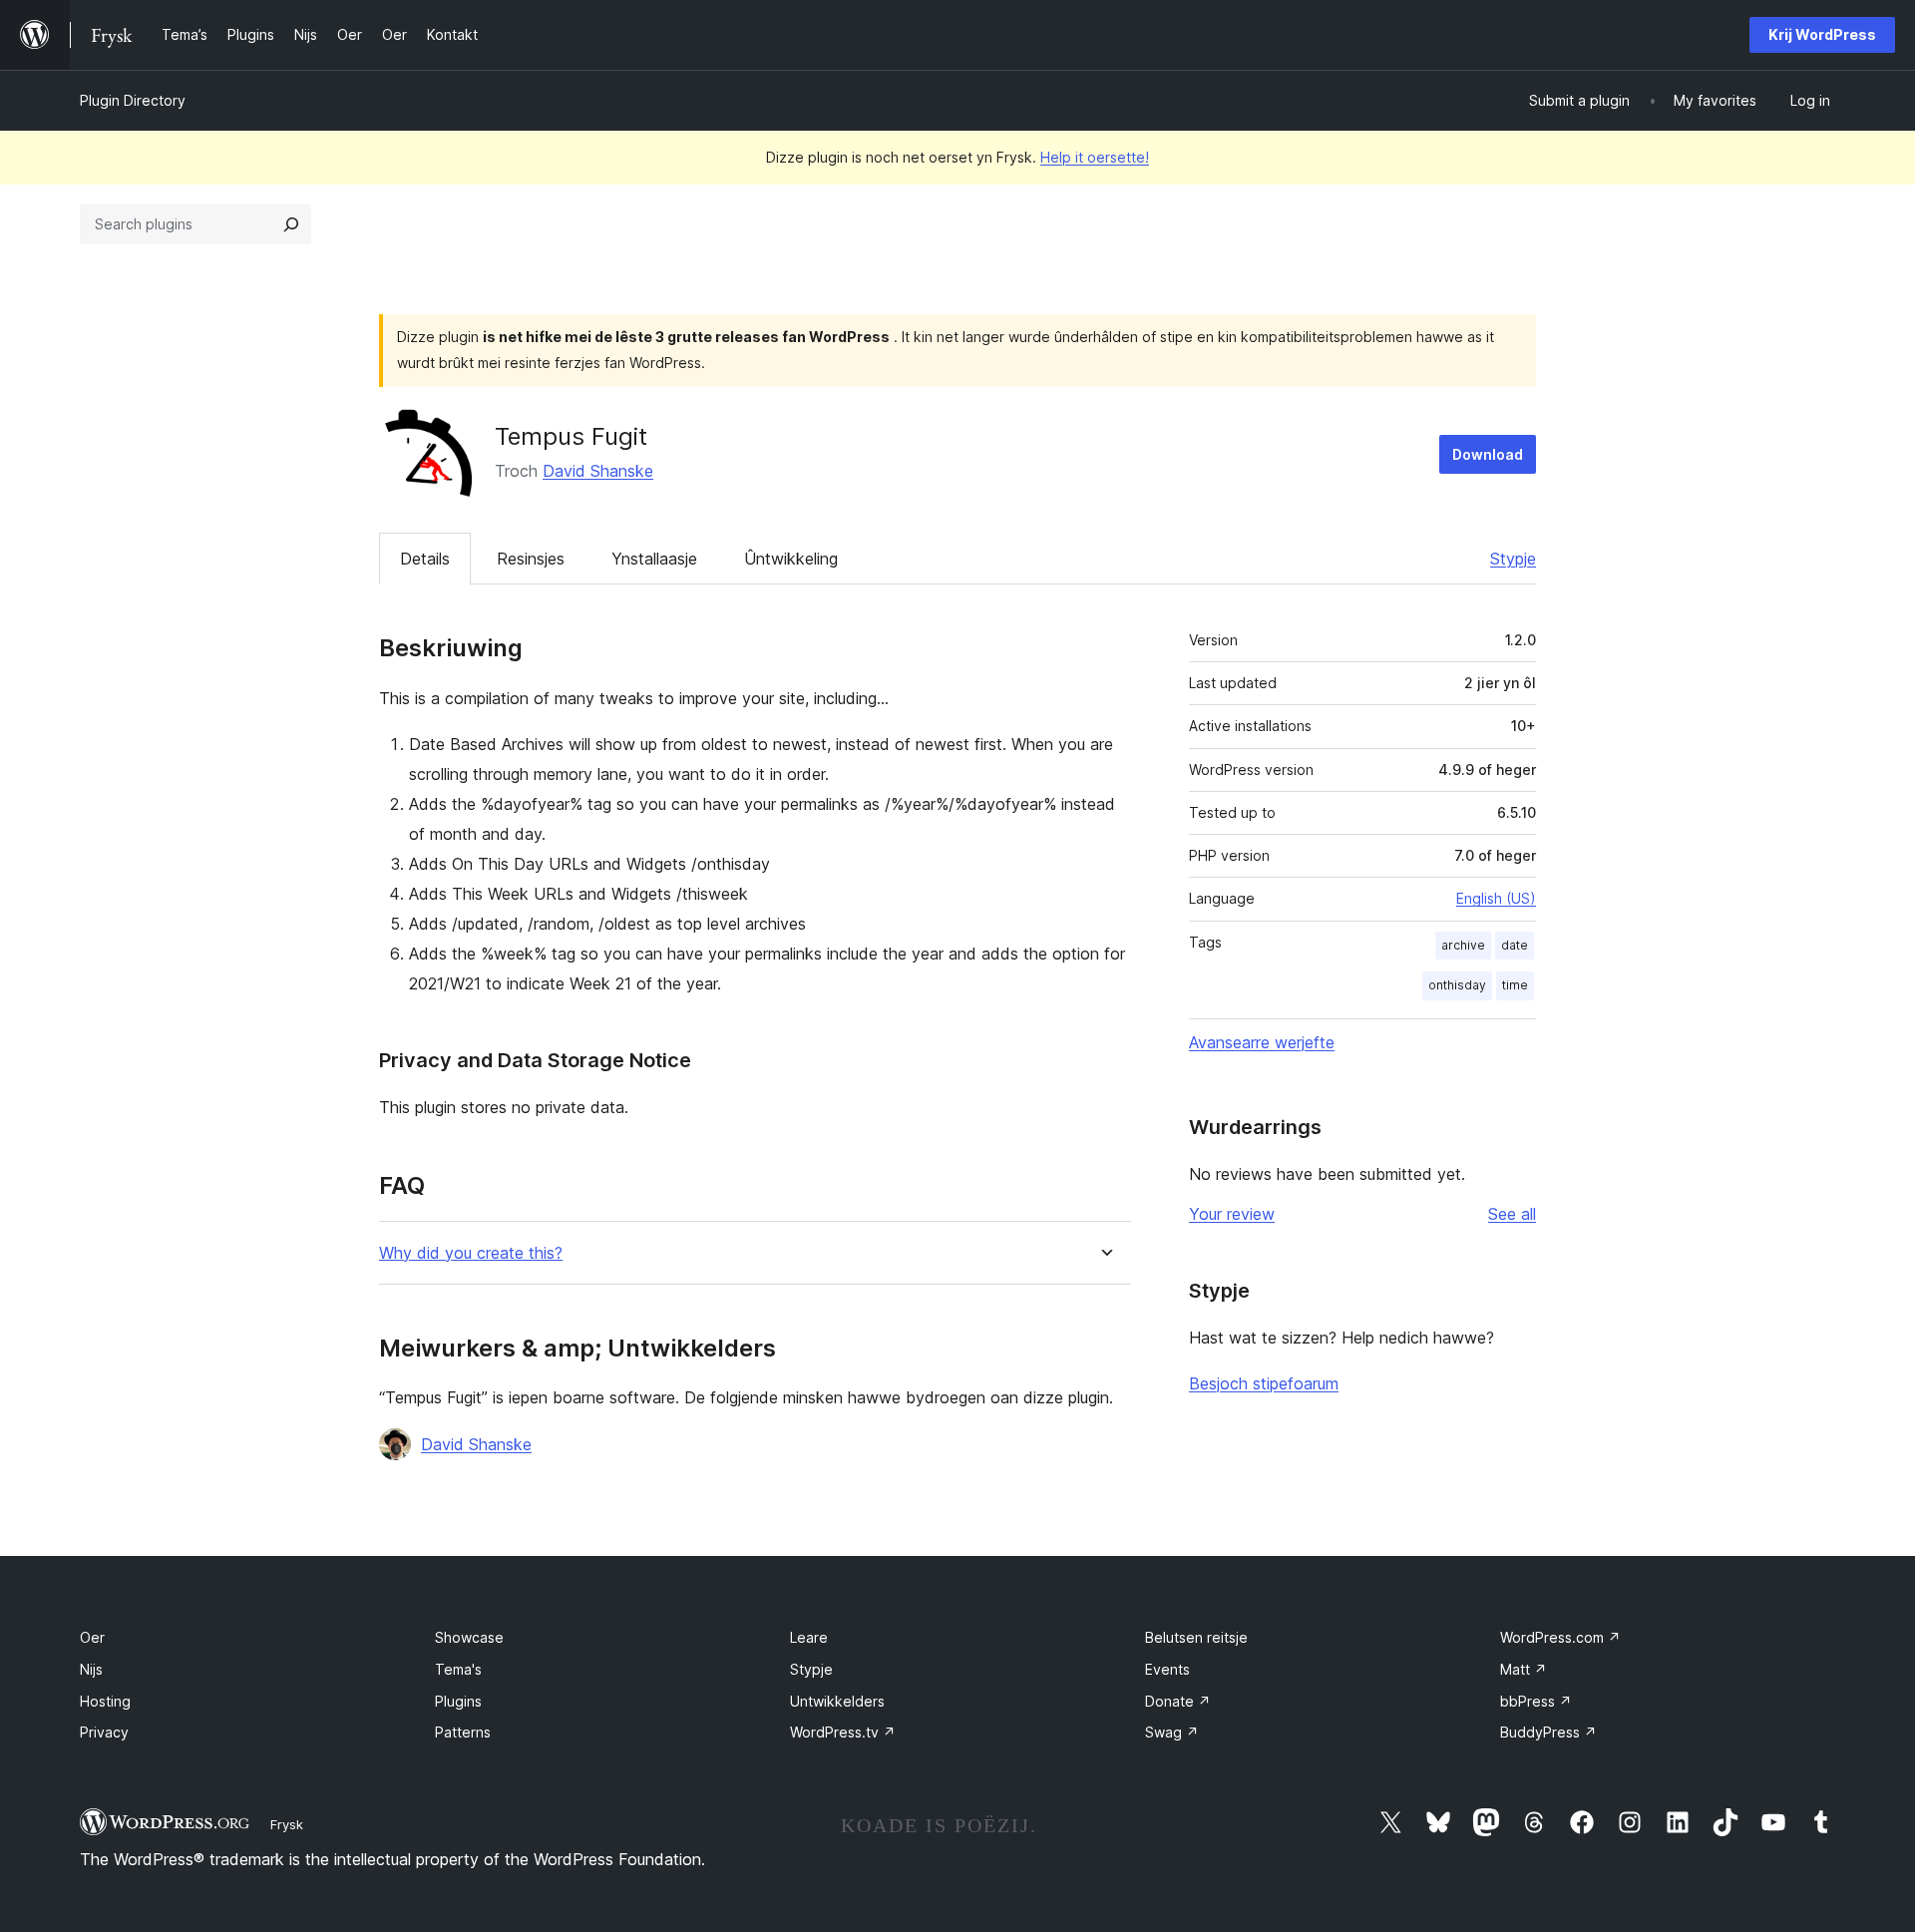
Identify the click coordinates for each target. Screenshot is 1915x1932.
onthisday (1457, 985)
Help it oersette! (1095, 157)
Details (425, 559)
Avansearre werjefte (1262, 1042)
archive (1463, 945)
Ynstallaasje (654, 559)
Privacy (104, 1732)
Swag (1172, 1732)
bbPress (1536, 1701)
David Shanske (598, 471)
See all (1512, 1214)
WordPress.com (1560, 1637)
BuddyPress (1548, 1732)
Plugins (458, 1701)
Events (1167, 1669)
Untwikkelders (837, 1701)
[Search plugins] (291, 224)
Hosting (105, 1701)
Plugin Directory (133, 100)
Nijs (91, 1669)
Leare (809, 1637)
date (1515, 945)
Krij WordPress (1822, 34)
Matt (1524, 1669)
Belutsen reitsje (1196, 1637)
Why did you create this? (471, 1253)
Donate (1178, 1701)
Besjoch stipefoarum (1264, 1383)
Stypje (1513, 559)
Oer (92, 1637)
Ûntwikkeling (791, 559)
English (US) (1496, 898)
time (1515, 985)
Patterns (463, 1732)
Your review (1232, 1214)
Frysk (287, 1824)
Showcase (469, 1637)
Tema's (458, 1669)
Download (1488, 454)
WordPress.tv (843, 1732)
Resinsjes (531, 559)
